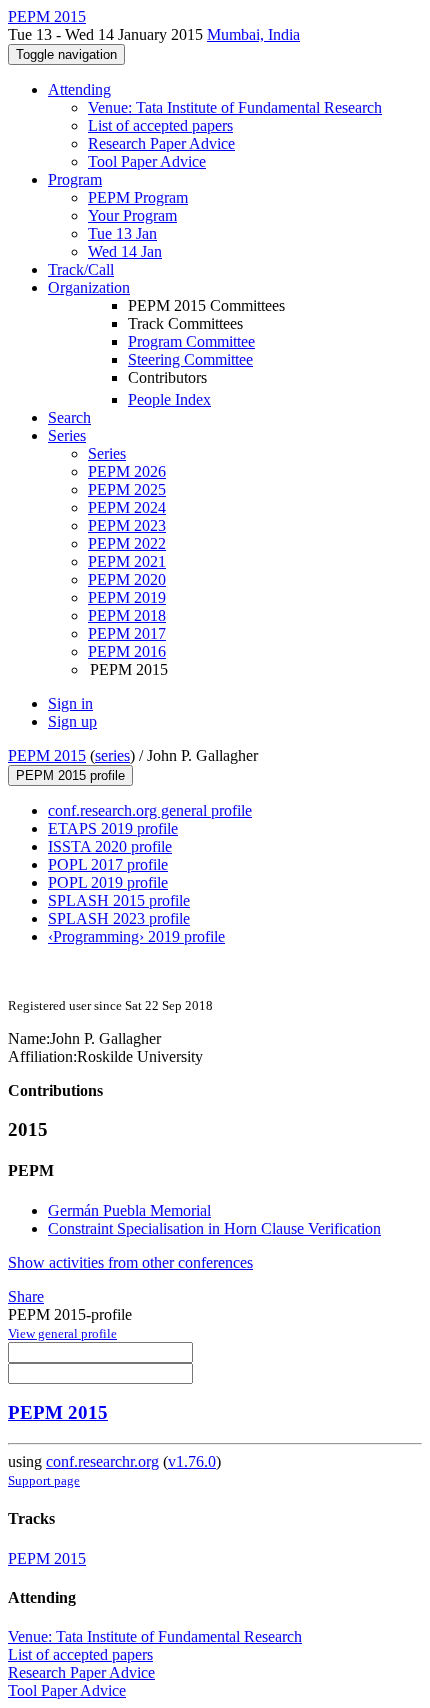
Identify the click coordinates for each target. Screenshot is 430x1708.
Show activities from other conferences (130, 1262)
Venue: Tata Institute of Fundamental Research (235, 107)
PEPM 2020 (127, 579)
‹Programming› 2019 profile (136, 936)
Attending (79, 89)
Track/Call (81, 269)
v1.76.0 (192, 1461)
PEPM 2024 (127, 507)
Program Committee (191, 341)
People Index (169, 399)
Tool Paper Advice (147, 161)
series (112, 755)
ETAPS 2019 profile (113, 828)
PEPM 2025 (127, 489)
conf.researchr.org (102, 1461)
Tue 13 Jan (122, 233)
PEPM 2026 (127, 471)
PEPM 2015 (47, 755)
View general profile (62, 1333)
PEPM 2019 (127, 597)
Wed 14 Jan (125, 251)
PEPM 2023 (127, 525)
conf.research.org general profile (150, 810)
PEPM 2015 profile (70, 775)
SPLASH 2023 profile (119, 918)
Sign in (70, 703)
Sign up (72, 721)
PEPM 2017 (127, 633)
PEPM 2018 (127, 615)
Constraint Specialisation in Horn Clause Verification (214, 1228)
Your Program (132, 215)
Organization (89, 287)
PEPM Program (138, 197)
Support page (44, 1480)
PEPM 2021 (127, 561)
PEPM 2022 (127, 543)
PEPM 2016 (127, 651)
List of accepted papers (160, 125)
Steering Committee (190, 359)
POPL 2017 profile (108, 864)
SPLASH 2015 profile (119, 900)
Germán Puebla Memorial (129, 1210)
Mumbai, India (253, 34)
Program (75, 179)
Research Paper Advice (161, 143)
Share (26, 1296)
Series (107, 453)
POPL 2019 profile (108, 882)
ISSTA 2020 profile (110, 846)
